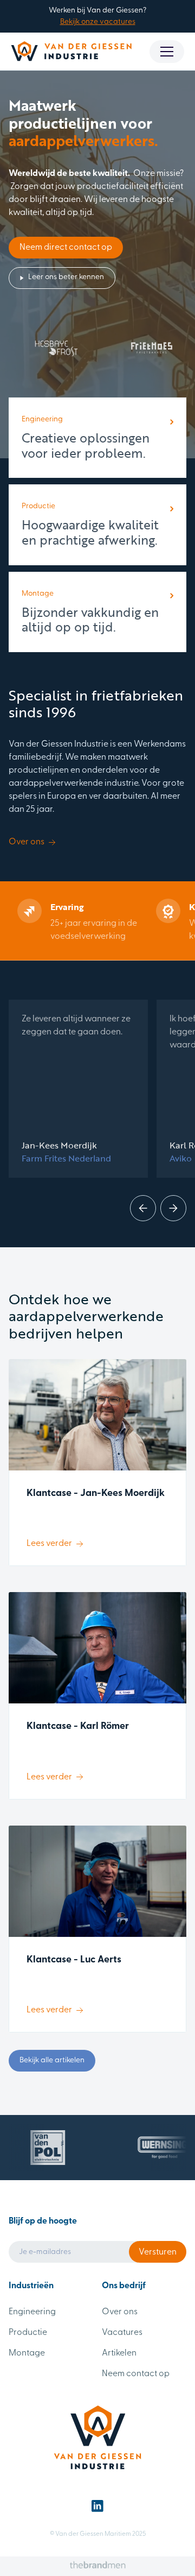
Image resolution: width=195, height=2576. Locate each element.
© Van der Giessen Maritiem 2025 (98, 2534)
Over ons (120, 2312)
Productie (28, 2333)
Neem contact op (136, 2374)
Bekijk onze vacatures (98, 22)
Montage (27, 2353)
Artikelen (119, 2353)
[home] (71, 51)
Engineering (32, 2312)
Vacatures (122, 2333)
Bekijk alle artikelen (52, 2060)
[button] (167, 52)
